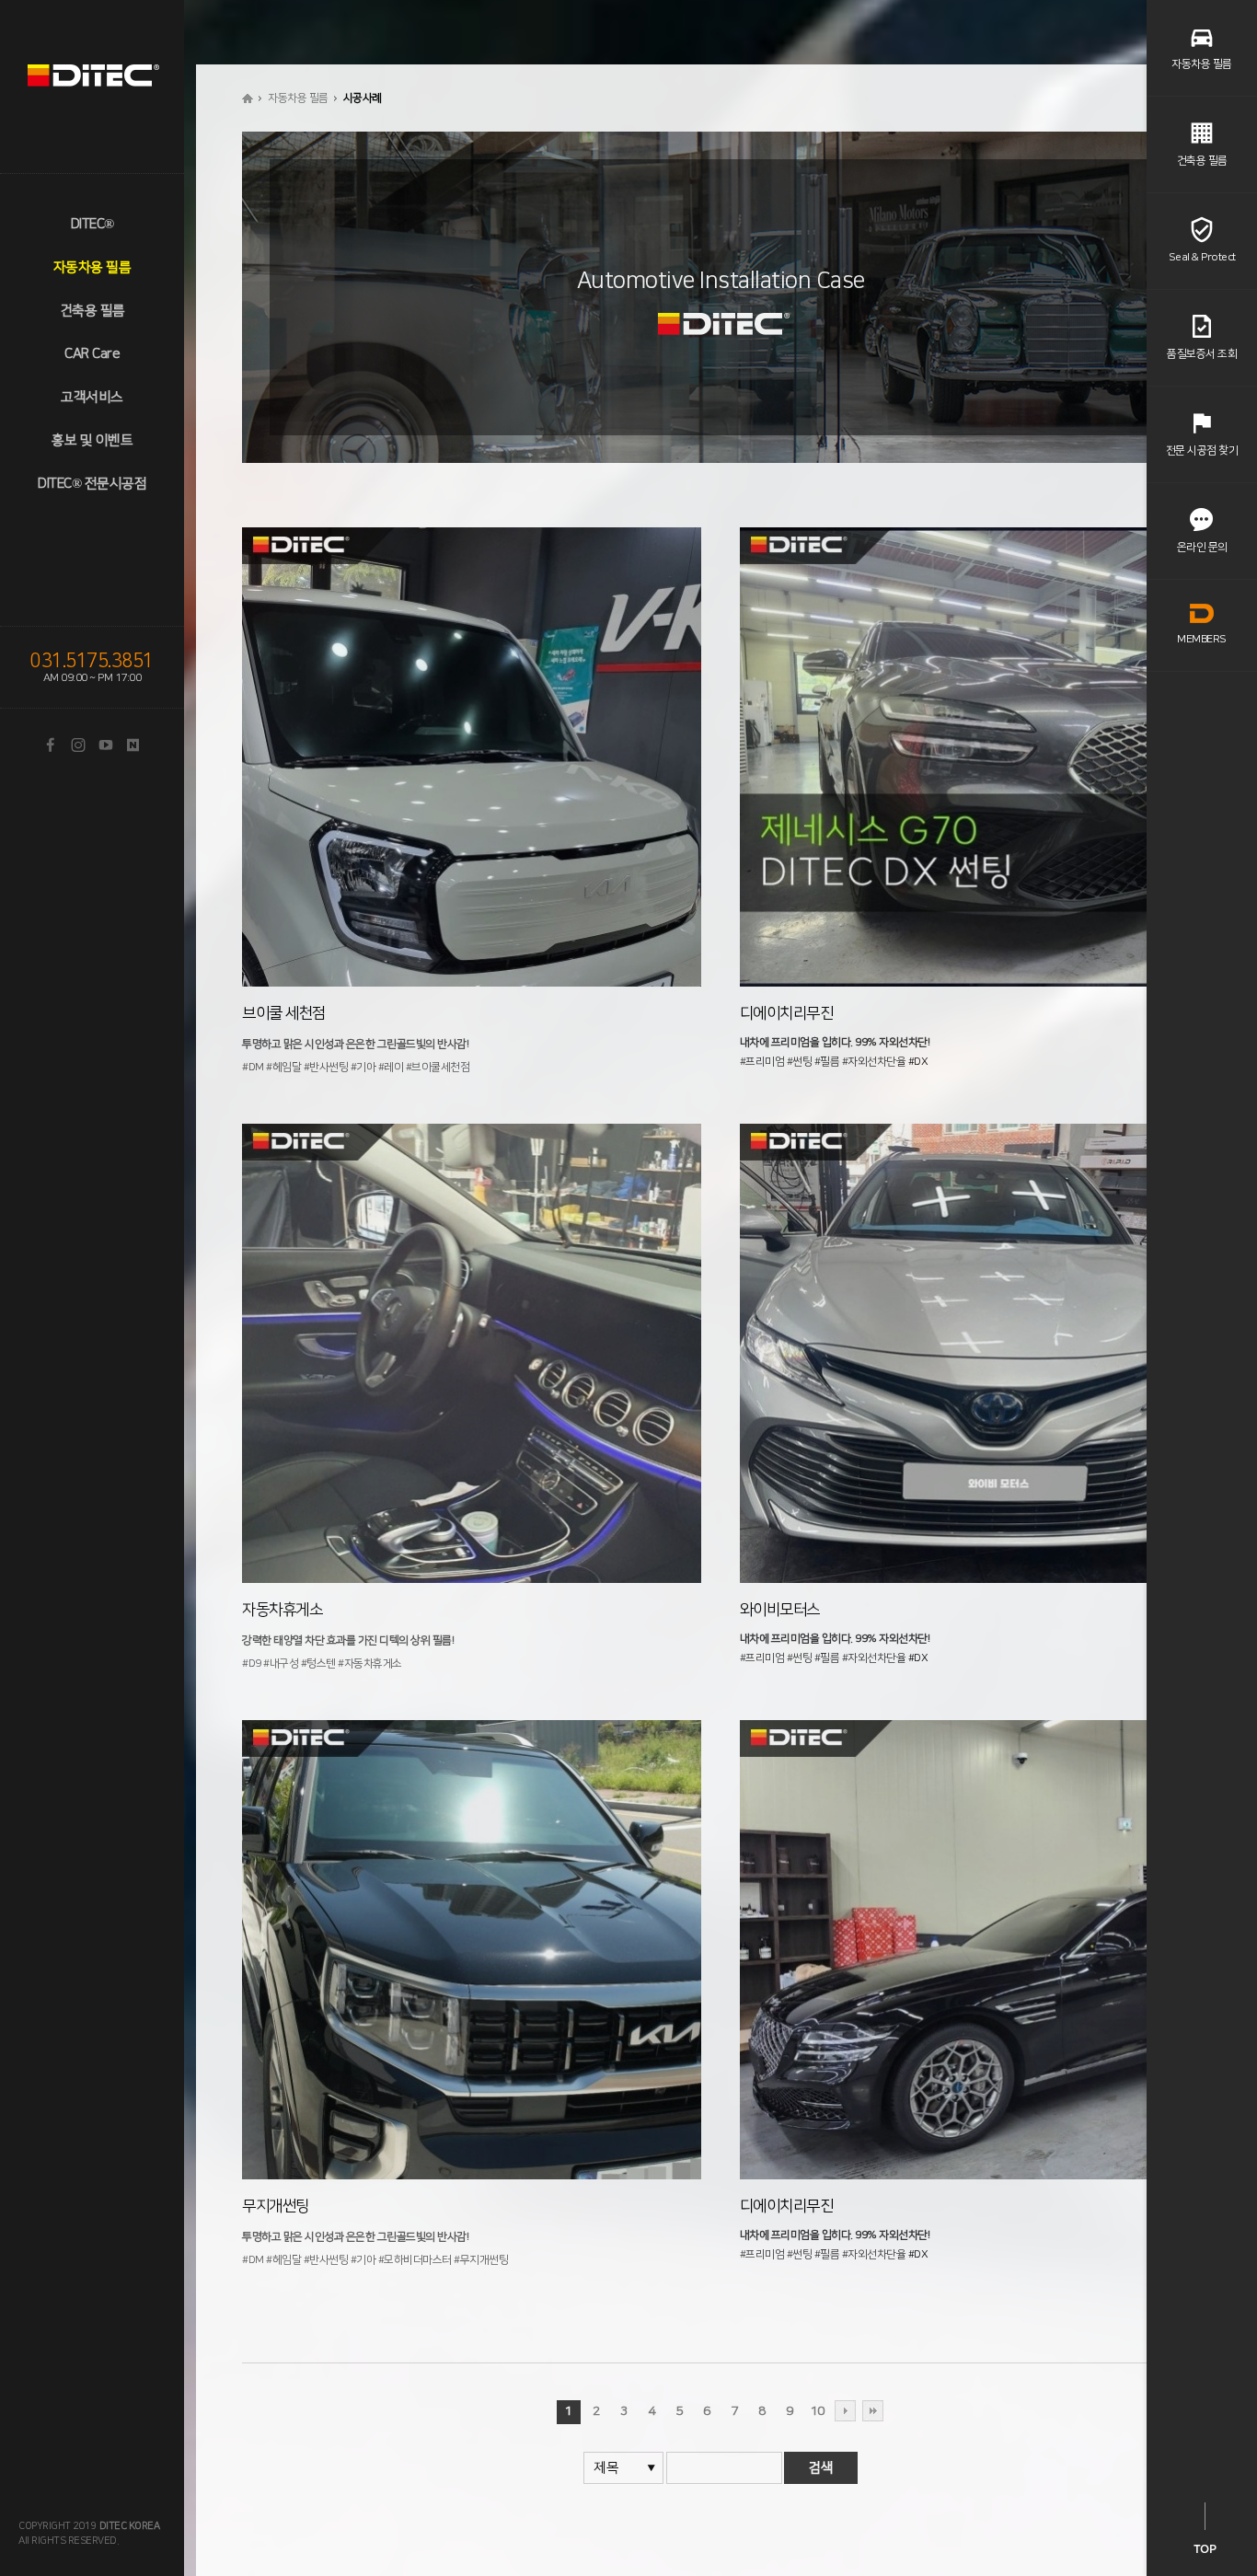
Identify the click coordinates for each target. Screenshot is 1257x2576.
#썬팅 (800, 1062)
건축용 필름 (92, 311)
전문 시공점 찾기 (1202, 451)
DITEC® (92, 224)
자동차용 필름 (92, 267)
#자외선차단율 (874, 1062)
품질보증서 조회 (1202, 354)
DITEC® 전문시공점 (92, 484)
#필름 (827, 1062)
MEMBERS (1202, 639)
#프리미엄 (762, 1062)
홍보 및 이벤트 (92, 440)
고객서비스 (92, 397)
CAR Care (92, 354)
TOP (1205, 2549)
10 (818, 2411)
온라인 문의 (1202, 547)
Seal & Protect (1202, 257)
